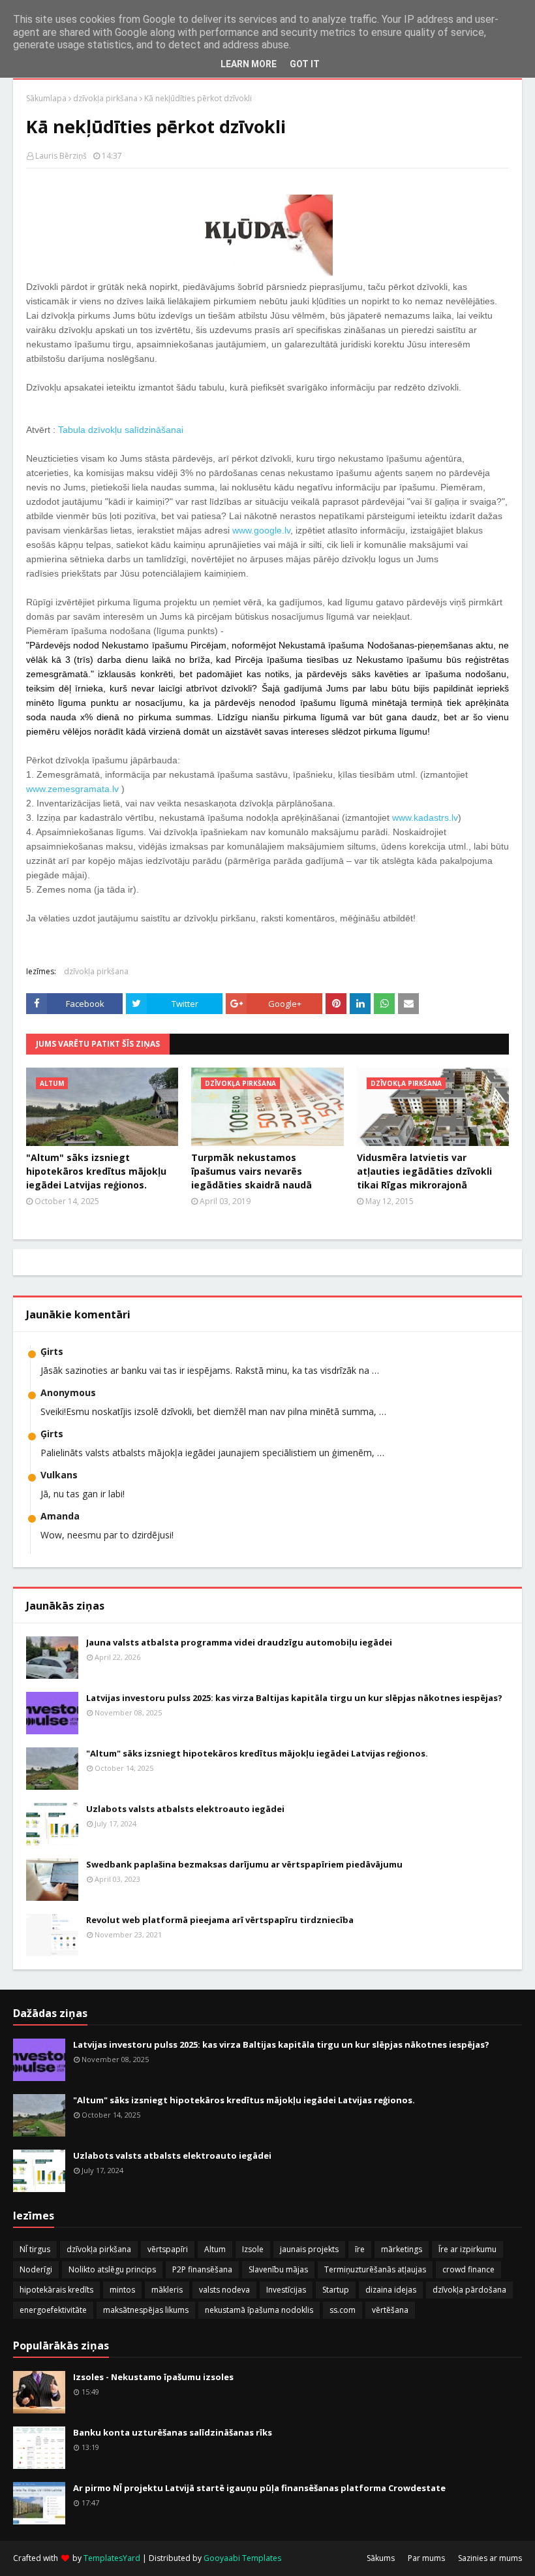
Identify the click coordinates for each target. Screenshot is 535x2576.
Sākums (381, 2558)
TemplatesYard (112, 2558)
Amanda (60, 1516)
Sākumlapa (46, 98)
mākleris (167, 2290)
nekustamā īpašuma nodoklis (259, 2310)
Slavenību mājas (278, 2269)
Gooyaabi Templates (242, 2558)
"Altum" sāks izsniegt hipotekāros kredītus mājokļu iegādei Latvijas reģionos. (96, 1171)
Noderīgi (36, 2269)
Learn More (249, 64)
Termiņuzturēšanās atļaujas (375, 2269)
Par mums (426, 2558)
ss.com (343, 2310)
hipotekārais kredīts (56, 2290)
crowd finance (468, 2269)
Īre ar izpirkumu (467, 2249)
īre (360, 2249)
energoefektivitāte (53, 2310)
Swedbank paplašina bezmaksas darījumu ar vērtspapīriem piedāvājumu (244, 1864)
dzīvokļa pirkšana (105, 98)
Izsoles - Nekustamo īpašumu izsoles (153, 2377)
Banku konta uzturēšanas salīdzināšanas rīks (173, 2432)
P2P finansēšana (202, 2269)
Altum (215, 2249)
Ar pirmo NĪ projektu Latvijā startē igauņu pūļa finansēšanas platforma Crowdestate (259, 2488)
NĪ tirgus (35, 2249)
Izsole (253, 2249)
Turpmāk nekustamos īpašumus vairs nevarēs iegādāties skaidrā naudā (252, 1171)
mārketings (402, 2249)
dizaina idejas (391, 2290)
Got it (305, 64)
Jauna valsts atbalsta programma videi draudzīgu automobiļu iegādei (239, 1642)
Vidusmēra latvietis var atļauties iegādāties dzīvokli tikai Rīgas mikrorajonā (424, 1171)
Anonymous (68, 1392)
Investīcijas (286, 2290)
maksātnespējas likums (146, 2310)
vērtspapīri (168, 2249)
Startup (336, 2290)
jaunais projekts (309, 2249)
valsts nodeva (224, 2290)
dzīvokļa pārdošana (469, 2290)
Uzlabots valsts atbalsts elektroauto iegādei (185, 1809)
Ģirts (52, 1351)
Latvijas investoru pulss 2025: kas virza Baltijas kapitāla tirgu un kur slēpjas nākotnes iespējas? (294, 1698)
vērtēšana (390, 2310)
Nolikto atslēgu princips (112, 2269)
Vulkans (59, 1475)
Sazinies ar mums (490, 2558)
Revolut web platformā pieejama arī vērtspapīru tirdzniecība (220, 1920)
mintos (122, 2290)
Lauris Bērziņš (61, 156)
